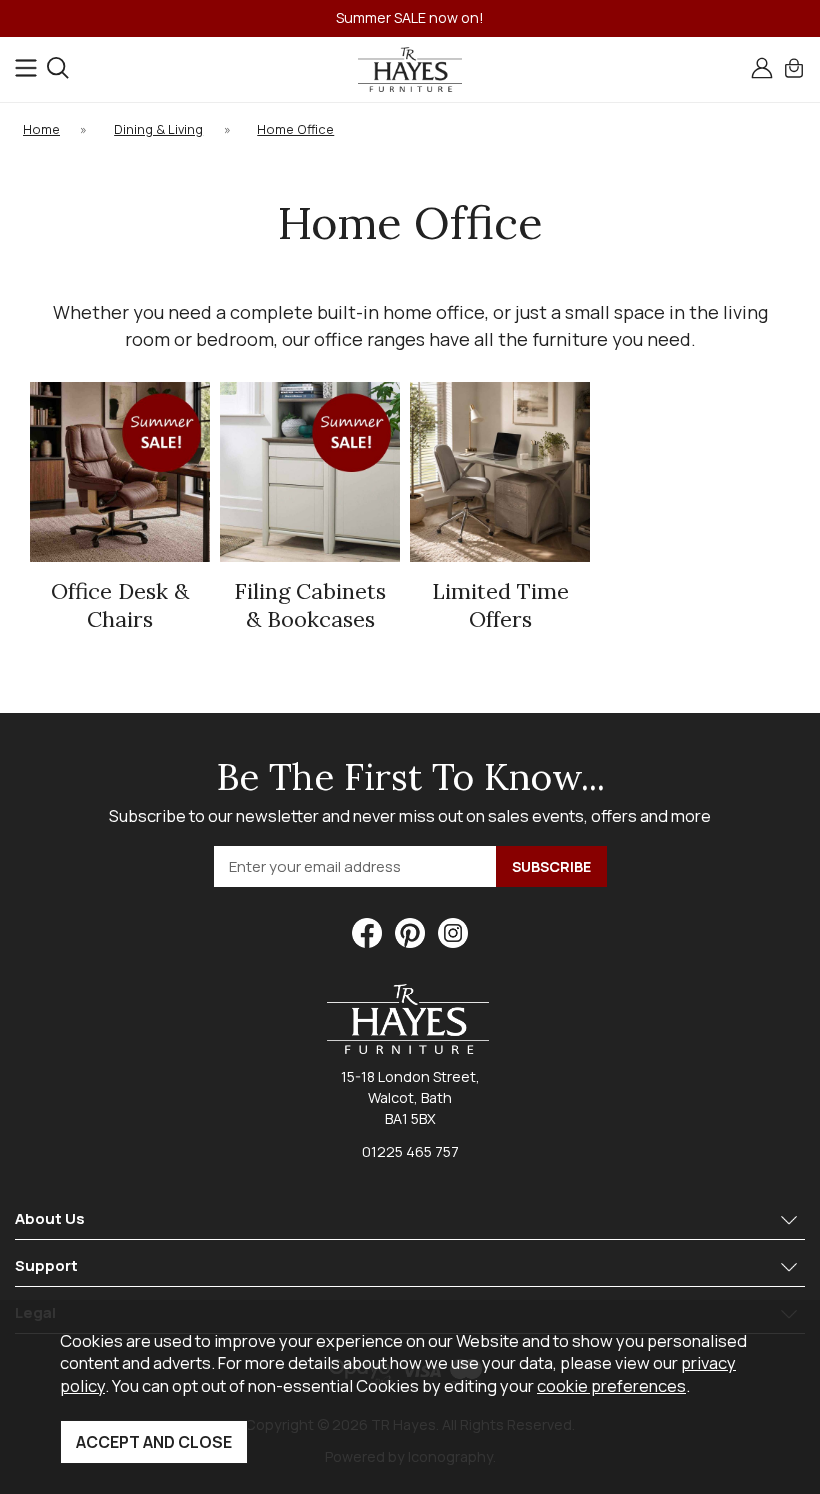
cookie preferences (611, 1385)
